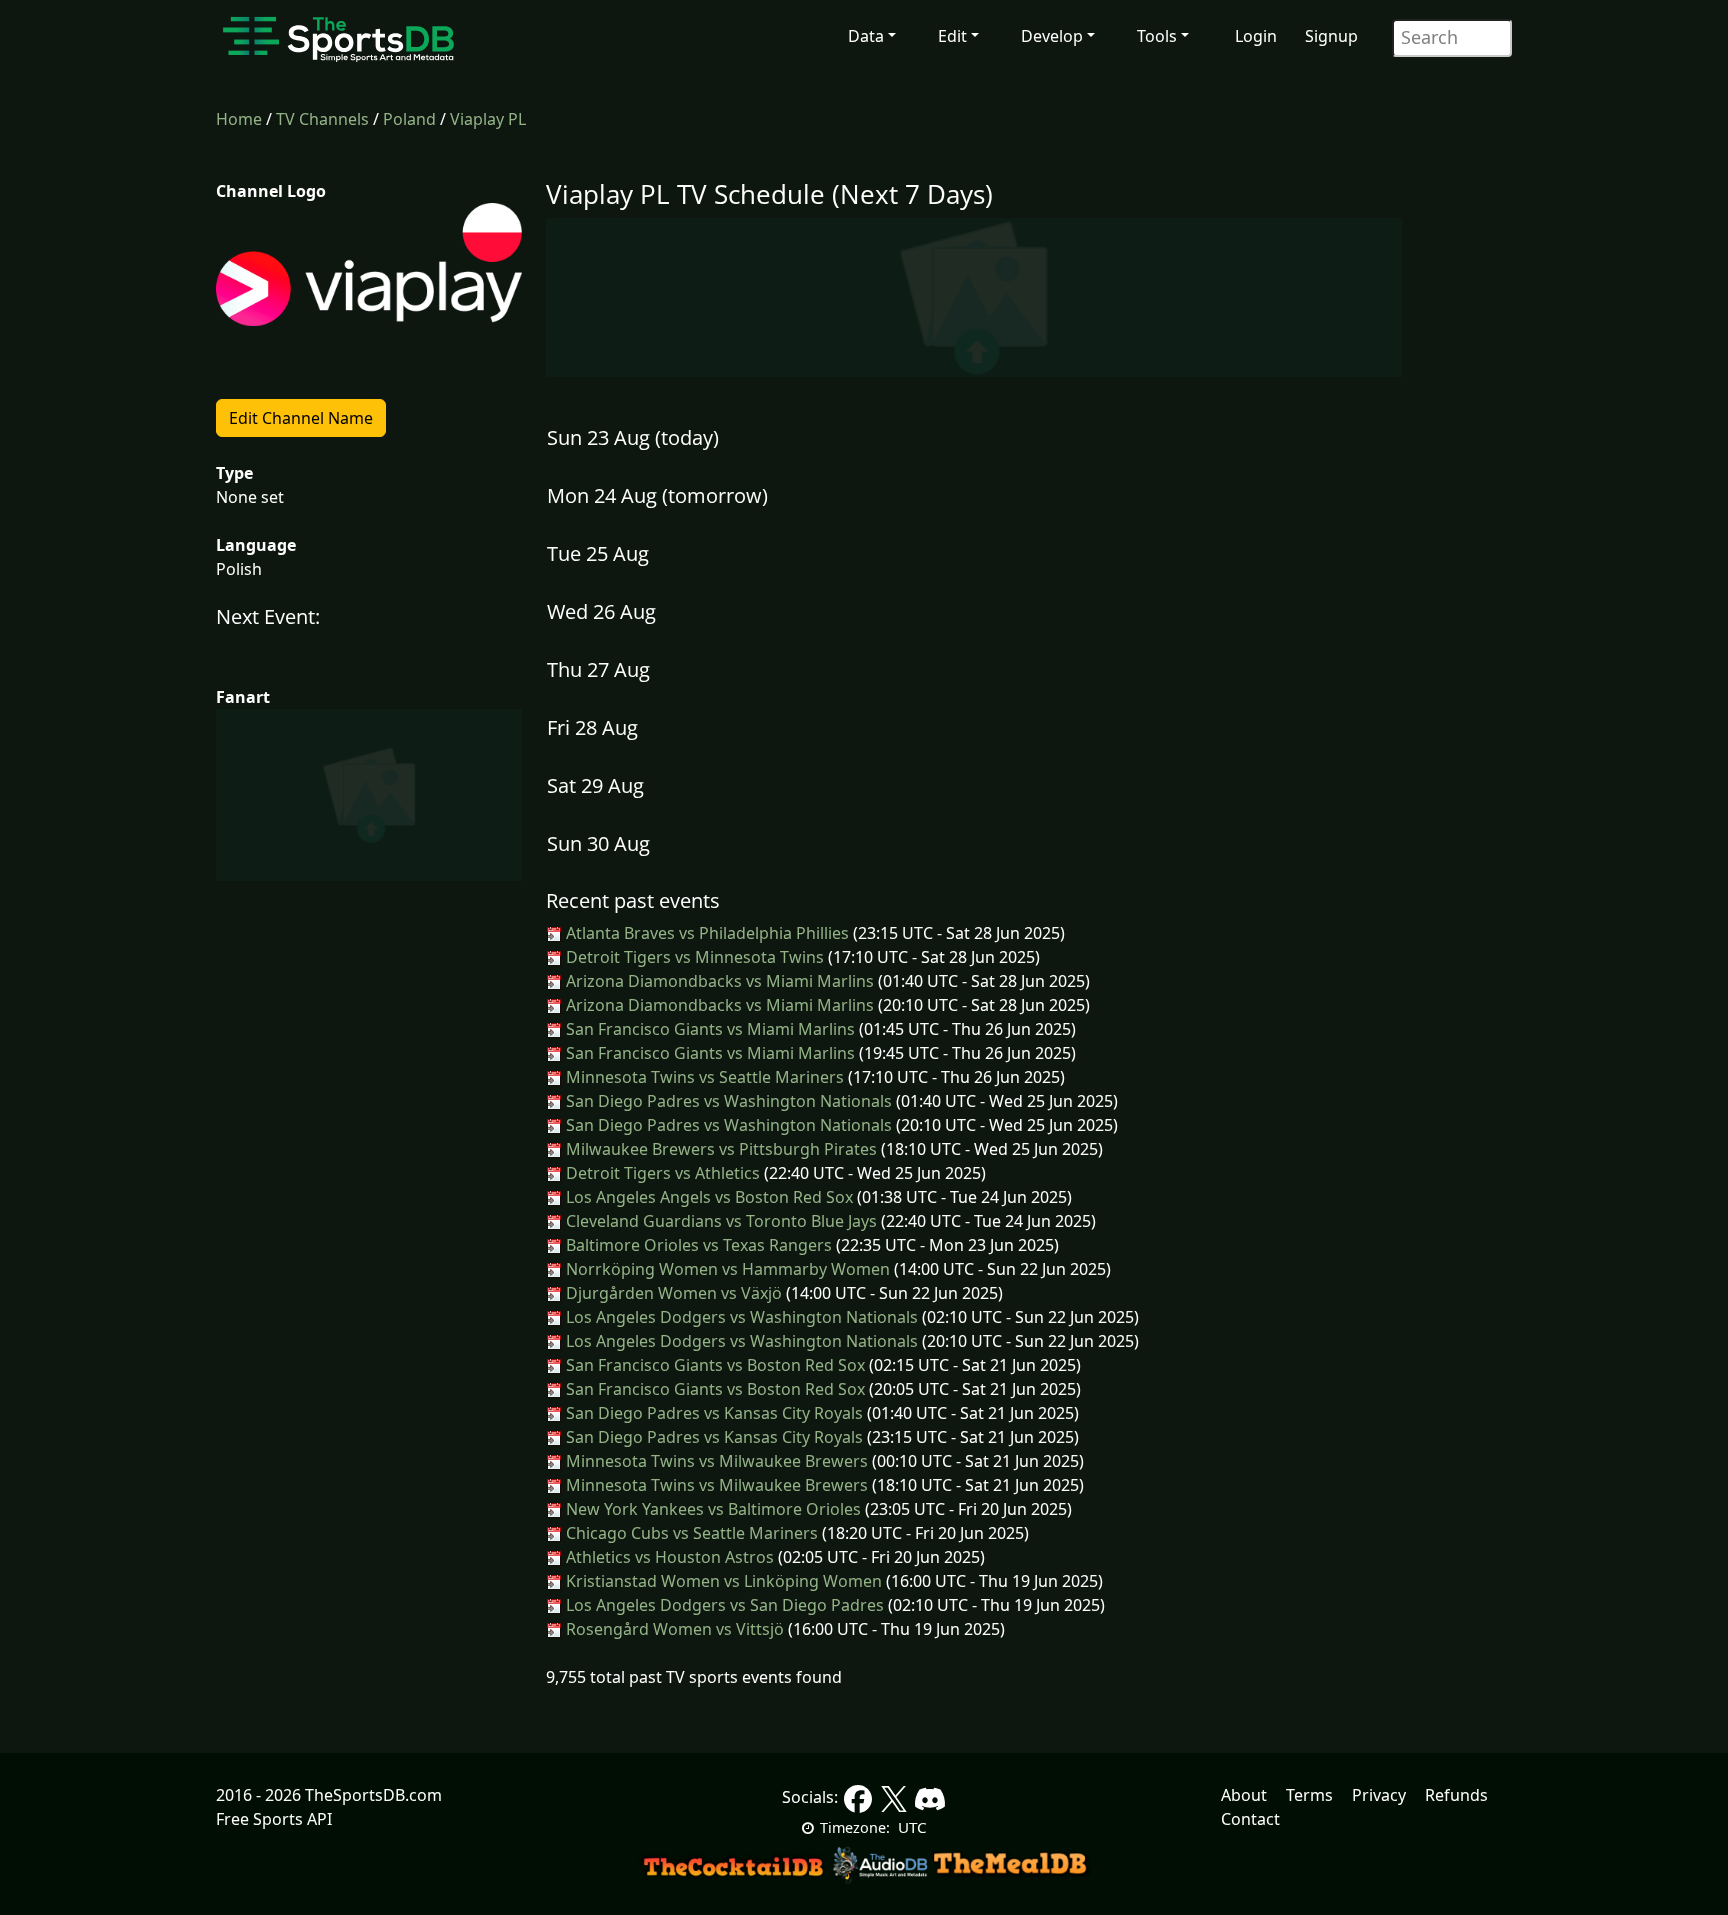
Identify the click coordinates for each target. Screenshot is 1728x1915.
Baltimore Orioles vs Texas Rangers (697, 1245)
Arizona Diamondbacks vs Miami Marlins (718, 981)
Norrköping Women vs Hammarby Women (726, 1269)
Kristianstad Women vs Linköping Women (722, 1581)
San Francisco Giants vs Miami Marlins (708, 1029)
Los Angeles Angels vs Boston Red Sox (707, 1197)
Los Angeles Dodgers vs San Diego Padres (723, 1605)
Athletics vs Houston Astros (668, 1557)
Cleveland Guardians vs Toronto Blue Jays (719, 1221)
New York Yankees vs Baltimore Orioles (711, 1509)
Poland (409, 119)
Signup (1331, 36)
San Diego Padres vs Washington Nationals (727, 1101)
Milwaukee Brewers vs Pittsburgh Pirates (719, 1149)
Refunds (1456, 1795)
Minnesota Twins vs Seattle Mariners (703, 1077)
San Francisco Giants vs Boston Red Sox (713, 1365)
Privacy (1379, 1795)
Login (1256, 36)
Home (239, 119)
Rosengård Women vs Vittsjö (673, 1629)
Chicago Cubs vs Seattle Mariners (690, 1533)
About (1244, 1795)
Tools (1157, 36)
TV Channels (322, 119)
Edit (952, 36)
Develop (1052, 36)
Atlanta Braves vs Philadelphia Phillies (705, 933)
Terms (1309, 1795)
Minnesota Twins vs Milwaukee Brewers (715, 1461)
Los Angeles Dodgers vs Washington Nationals (740, 1317)
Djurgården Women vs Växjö (672, 1293)
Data (866, 36)
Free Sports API (274, 1819)
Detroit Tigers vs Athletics (661, 1173)
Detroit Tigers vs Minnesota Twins (693, 957)
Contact (1250, 1819)
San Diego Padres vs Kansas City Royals (712, 1413)
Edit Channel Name (301, 418)
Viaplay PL (488, 119)
